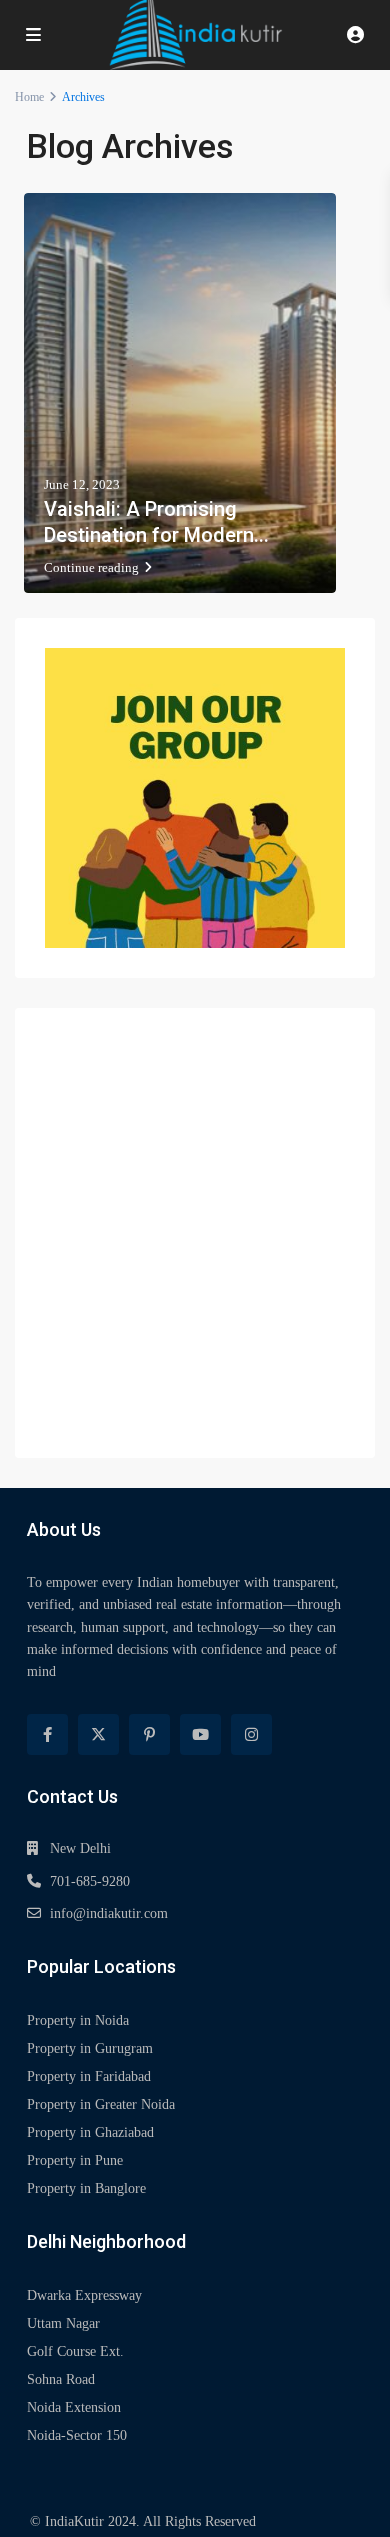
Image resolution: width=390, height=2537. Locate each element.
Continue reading (91, 567)
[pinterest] (149, 1734)
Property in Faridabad (89, 2076)
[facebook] (47, 1734)
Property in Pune (75, 2160)
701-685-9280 (90, 1881)
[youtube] (200, 1734)
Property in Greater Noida (101, 2104)
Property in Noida (78, 2020)
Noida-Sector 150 (77, 2435)
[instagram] (251, 1734)
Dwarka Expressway (84, 2295)
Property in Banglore (86, 2188)
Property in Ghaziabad (90, 2132)
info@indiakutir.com (109, 1913)
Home (29, 97)
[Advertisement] (195, 1233)
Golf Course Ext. (75, 2351)
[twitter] (98, 1734)
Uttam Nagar (63, 2323)
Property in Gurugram (90, 2048)
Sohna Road (61, 2379)
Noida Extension (74, 2407)
